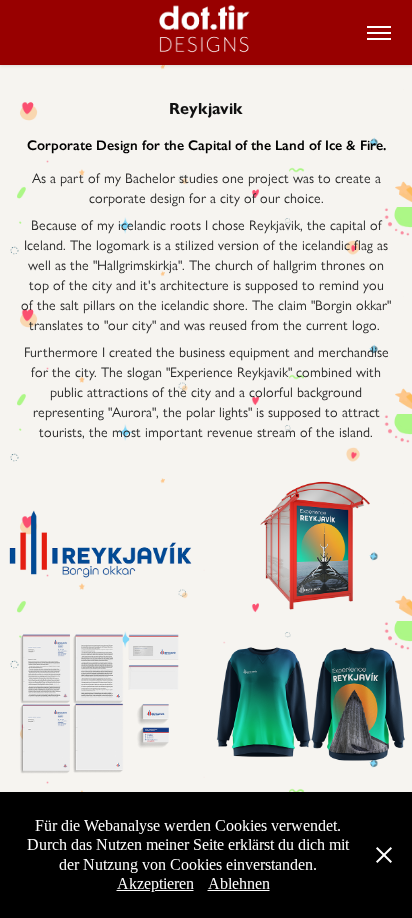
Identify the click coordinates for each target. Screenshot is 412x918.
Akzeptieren (155, 883)
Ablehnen (239, 883)
